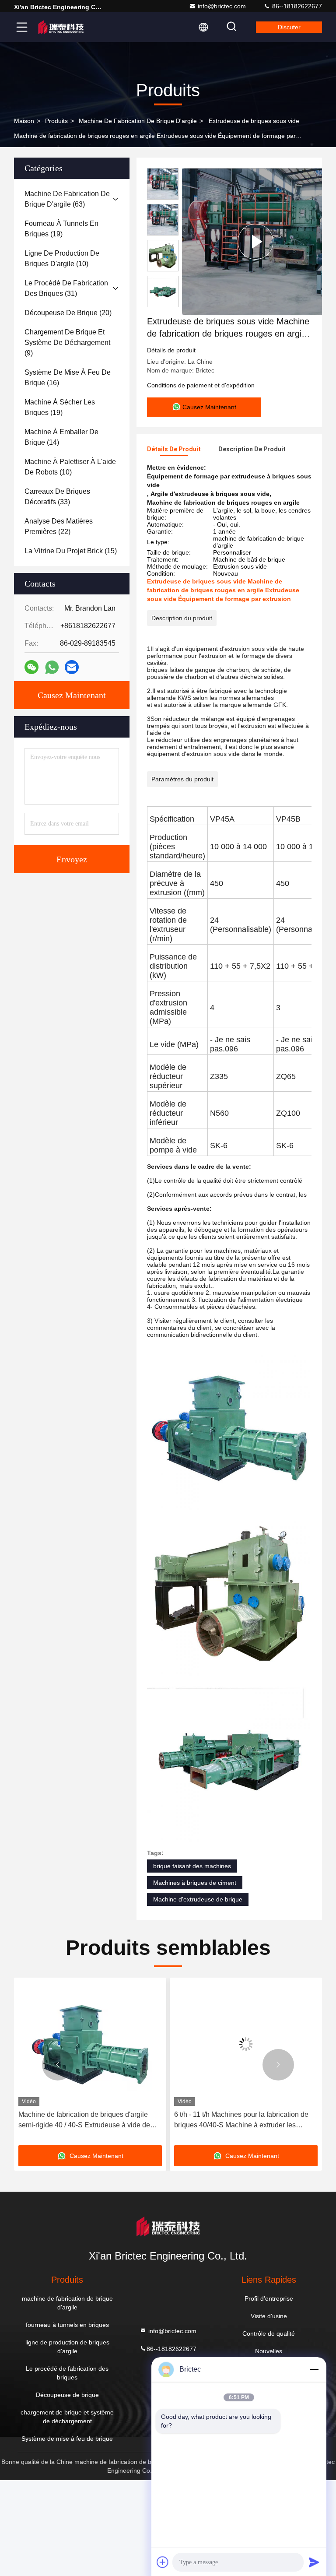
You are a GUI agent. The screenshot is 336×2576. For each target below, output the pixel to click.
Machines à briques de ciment (195, 1883)
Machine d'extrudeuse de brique (198, 1899)
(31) (66, 288)
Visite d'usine (269, 2316)
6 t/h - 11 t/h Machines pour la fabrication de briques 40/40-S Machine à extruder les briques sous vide (86, 2121)
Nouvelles (269, 2351)
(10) (62, 258)
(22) (59, 526)
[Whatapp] (52, 667)
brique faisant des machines (192, 1866)
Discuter (289, 27)
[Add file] (163, 2562)
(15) (71, 551)
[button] (58, 2065)
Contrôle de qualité (269, 2334)
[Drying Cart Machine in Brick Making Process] (255, 242)
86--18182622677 (296, 6)
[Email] (72, 667)
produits (56, 121)
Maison (24, 121)
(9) (67, 343)
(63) (67, 199)
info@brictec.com (222, 6)
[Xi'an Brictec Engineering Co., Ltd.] (61, 27)
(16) (68, 378)
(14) (61, 437)
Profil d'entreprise (269, 2298)
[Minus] (314, 2369)
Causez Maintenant (72, 695)
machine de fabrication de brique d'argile (138, 121)
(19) (61, 229)
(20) (68, 313)
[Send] (314, 2562)
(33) (57, 497)
